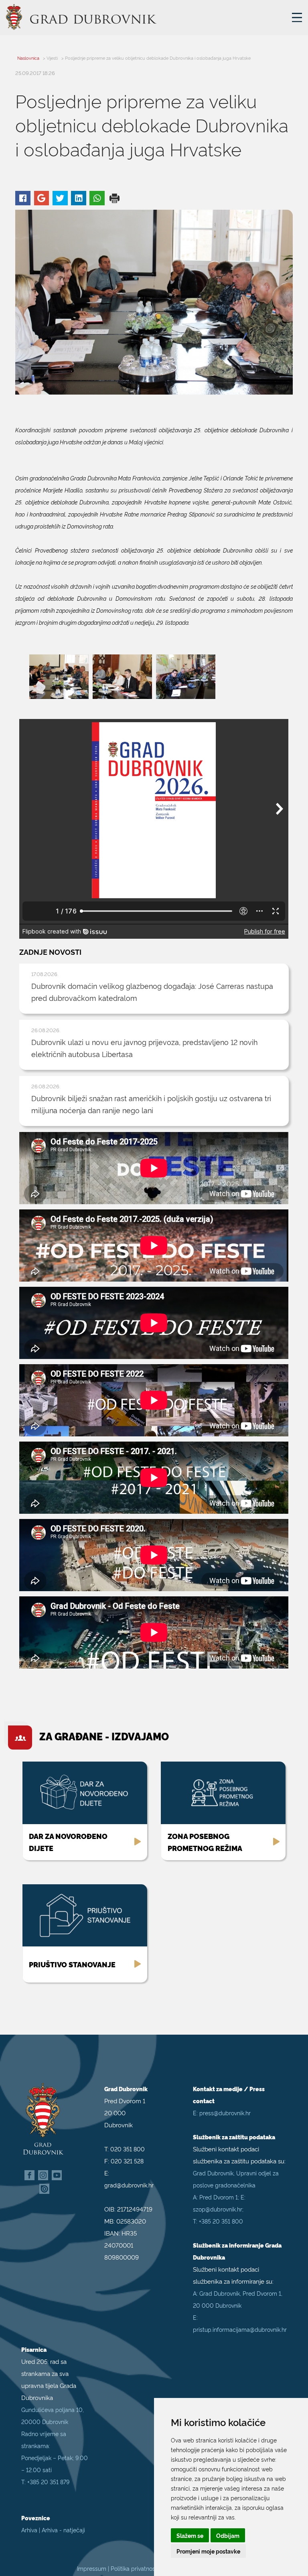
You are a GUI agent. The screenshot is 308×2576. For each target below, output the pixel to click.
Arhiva (29, 2530)
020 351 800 (128, 2149)
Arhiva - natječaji (63, 2530)
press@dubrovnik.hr (225, 2113)
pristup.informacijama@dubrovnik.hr (240, 2329)
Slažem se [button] (190, 2535)
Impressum (92, 2568)
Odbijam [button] (228, 2535)
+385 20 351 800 (221, 2221)
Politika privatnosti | (137, 2568)
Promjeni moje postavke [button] (208, 2551)
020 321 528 (127, 2161)
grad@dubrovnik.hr (129, 2185)
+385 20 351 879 (48, 2482)
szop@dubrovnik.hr (218, 2209)
